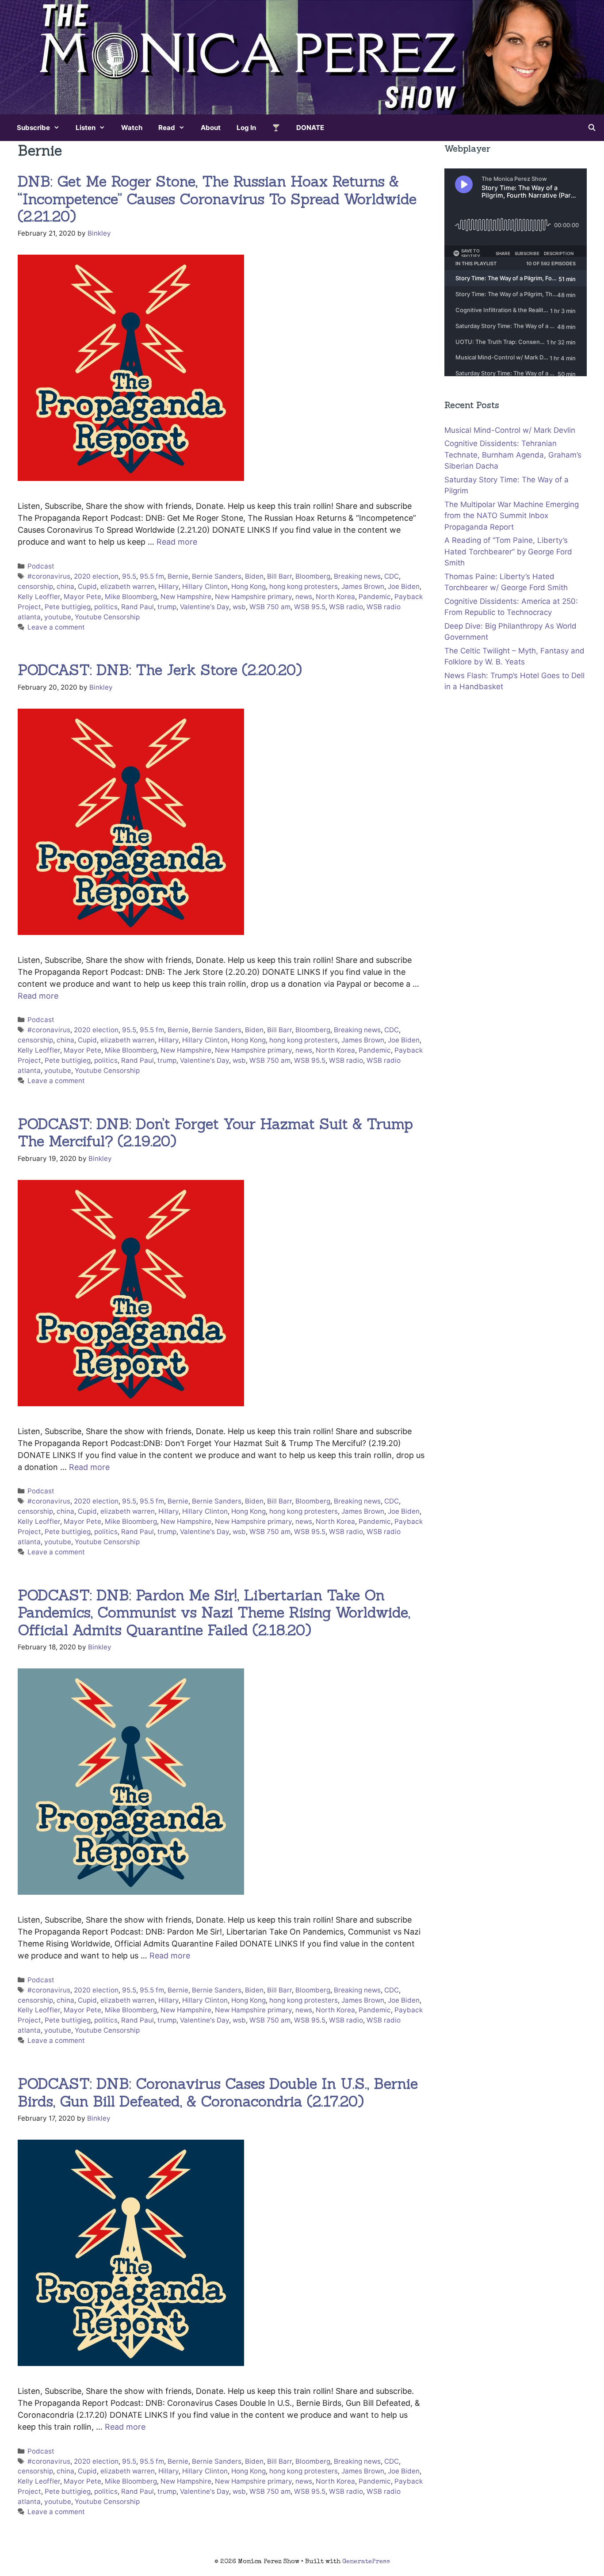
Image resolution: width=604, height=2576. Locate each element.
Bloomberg (313, 576)
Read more (177, 542)
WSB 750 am (270, 607)
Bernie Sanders (217, 576)
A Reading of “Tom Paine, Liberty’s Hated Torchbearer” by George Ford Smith (508, 551)
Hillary (168, 586)
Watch (132, 128)
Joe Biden (404, 586)
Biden (254, 576)
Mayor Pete (82, 597)
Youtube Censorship (107, 617)
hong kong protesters (304, 586)
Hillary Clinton (205, 586)
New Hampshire (186, 597)
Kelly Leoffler (39, 597)
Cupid (87, 586)
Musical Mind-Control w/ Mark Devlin (510, 430)
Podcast (41, 566)
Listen (86, 128)
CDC (392, 576)
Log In (246, 128)
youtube (58, 617)
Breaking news (357, 576)
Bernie (178, 576)
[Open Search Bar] (592, 128)
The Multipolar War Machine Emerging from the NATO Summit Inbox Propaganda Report (512, 516)
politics (106, 607)
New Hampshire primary (253, 597)
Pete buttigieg (68, 607)
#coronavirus (49, 576)
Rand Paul (138, 607)
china (65, 586)
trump (167, 607)
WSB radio (346, 607)
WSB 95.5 (310, 607)
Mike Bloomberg (131, 597)
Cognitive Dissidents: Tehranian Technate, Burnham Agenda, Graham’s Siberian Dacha (513, 455)
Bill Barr (279, 576)
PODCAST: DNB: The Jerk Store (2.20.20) (160, 670)
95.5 (129, 576)
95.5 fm (152, 576)
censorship (35, 586)
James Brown (363, 586)
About (211, 128)
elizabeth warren (128, 586)
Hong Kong (248, 586)
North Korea (335, 597)
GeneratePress (366, 2562)
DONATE (310, 128)
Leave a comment (56, 627)
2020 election (96, 576)
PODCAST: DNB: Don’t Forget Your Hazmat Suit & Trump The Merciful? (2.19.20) (215, 1133)
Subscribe (33, 128)
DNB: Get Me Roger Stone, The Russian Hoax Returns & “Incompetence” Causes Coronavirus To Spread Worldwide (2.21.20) (217, 199)
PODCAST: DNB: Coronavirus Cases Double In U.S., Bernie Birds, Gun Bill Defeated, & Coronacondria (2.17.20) (218, 2092)
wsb (239, 607)
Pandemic (375, 597)
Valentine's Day (205, 607)
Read (167, 128)
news (304, 597)
